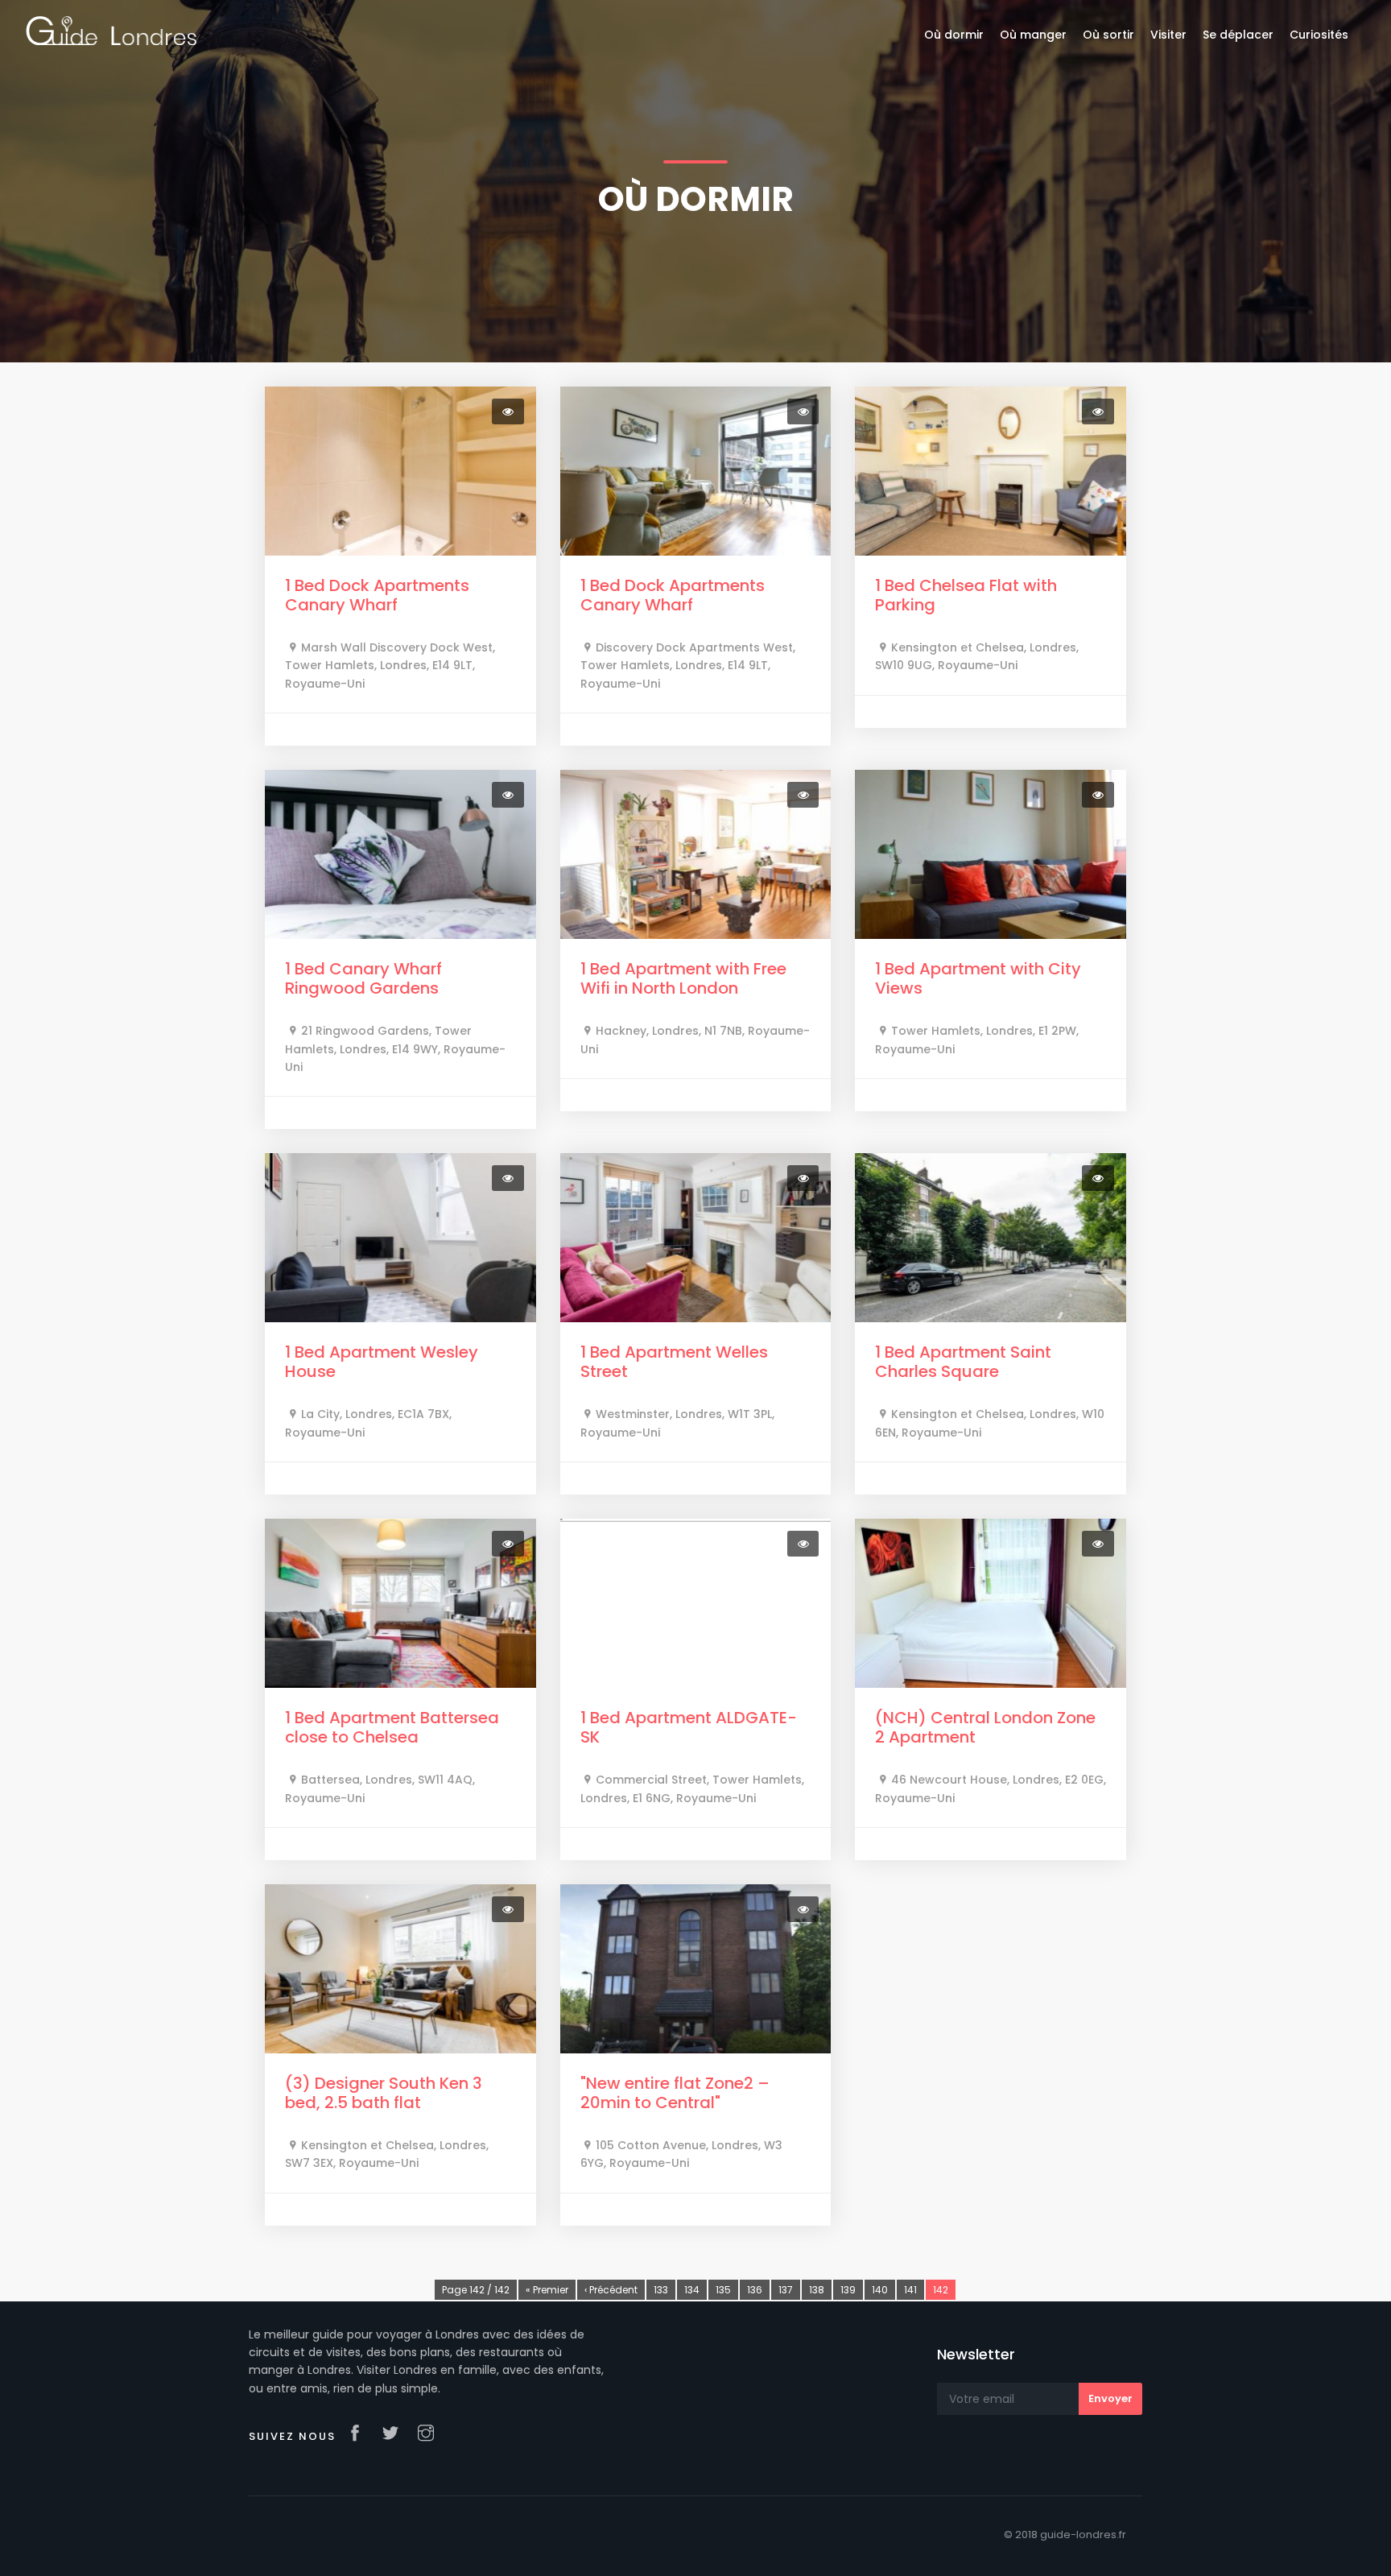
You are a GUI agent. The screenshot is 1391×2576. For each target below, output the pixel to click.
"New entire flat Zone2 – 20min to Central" (675, 2093)
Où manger (1033, 35)
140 (880, 2290)
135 (723, 2290)
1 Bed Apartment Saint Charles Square (963, 1362)
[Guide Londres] (111, 30)
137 (786, 2290)
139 (848, 2290)
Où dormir (954, 35)
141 (910, 2290)
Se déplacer (1238, 35)
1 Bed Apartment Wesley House (382, 1362)
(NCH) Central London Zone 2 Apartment (985, 1727)
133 (661, 2290)
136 (755, 2290)
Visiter (1168, 35)
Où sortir (1108, 35)
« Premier (547, 2290)
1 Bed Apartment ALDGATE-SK (689, 1727)
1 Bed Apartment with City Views (978, 978)
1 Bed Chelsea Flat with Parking (966, 595)
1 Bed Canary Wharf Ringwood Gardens (363, 978)
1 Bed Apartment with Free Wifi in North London (683, 978)
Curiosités (1319, 35)
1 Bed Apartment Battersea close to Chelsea (392, 1727)
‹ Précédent (611, 2290)
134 (692, 2290)
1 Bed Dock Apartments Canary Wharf (377, 595)
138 (817, 2290)
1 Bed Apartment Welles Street (674, 1362)
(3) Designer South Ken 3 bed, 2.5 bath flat (384, 2093)
